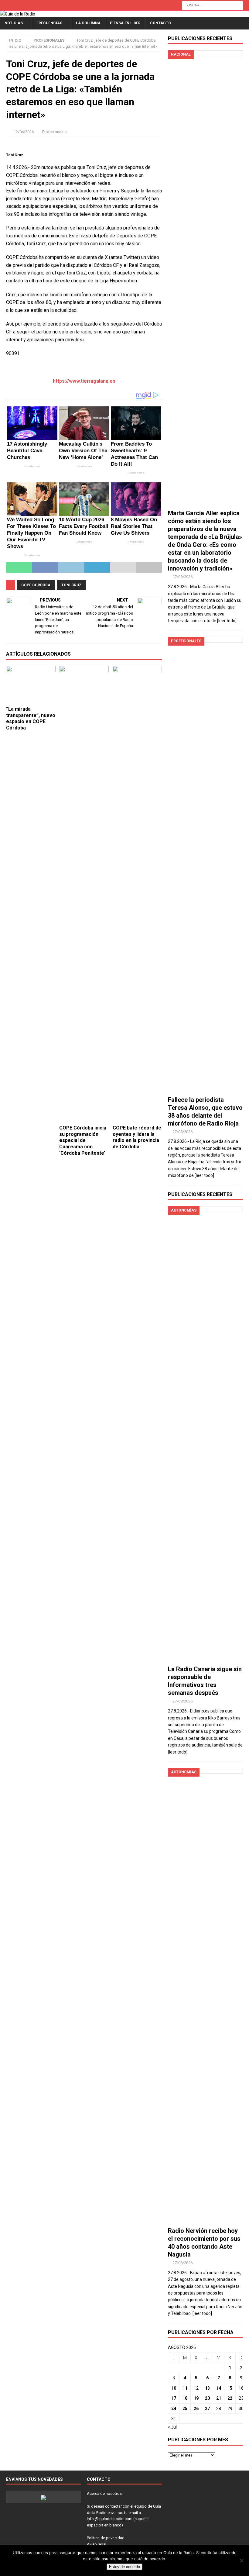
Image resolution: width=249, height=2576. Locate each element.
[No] (241, 2560)
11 (185, 2388)
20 (207, 2398)
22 (230, 2398)
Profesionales (54, 132)
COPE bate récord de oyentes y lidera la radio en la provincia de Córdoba (137, 1137)
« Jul (172, 2427)
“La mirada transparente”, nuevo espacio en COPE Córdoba (31, 718)
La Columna (88, 23)
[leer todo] (227, 621)
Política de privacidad (106, 2538)
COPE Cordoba (36, 585)
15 (230, 2388)
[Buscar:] (213, 5)
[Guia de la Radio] (18, 14)
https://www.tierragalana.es (84, 381)
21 (219, 2398)
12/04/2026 (24, 132)
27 (207, 2409)
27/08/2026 (182, 577)
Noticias (14, 23)
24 (174, 2409)
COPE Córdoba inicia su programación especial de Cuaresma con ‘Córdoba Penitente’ (83, 1140)
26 (196, 2409)
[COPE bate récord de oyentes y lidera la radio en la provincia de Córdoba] (137, 894)
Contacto (160, 23)
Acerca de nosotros (104, 2493)
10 (174, 2388)
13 (207, 2388)
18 (185, 2398)
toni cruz (71, 585)
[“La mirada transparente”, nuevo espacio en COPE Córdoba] (31, 685)
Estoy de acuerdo (124, 2567)
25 (185, 2409)
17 (174, 2398)
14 (219, 2388)
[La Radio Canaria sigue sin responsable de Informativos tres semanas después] (205, 1434)
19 (196, 2398)
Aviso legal (97, 2544)
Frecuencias (49, 23)
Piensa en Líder (125, 23)
